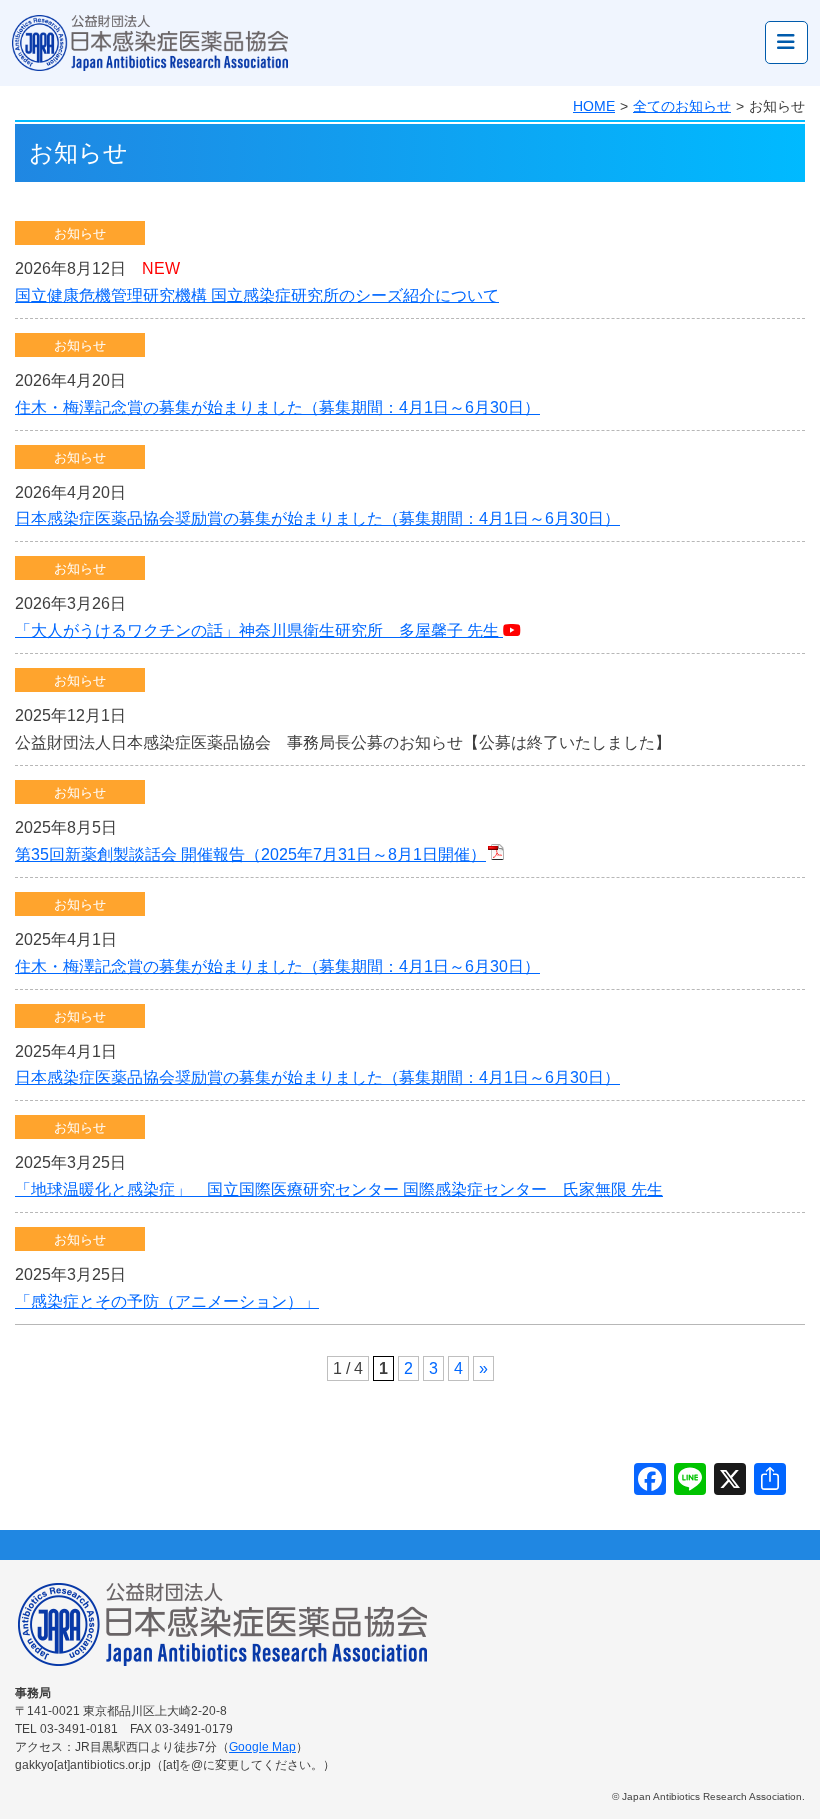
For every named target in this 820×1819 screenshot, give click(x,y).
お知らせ (80, 233)
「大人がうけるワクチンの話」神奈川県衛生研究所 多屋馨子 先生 (259, 630)
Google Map (262, 1747)
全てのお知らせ (682, 106)
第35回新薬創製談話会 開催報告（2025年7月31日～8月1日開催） (250, 854)
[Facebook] (650, 1481)
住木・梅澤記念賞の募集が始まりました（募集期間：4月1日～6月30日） (277, 407)
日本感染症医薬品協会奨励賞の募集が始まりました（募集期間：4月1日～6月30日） (317, 518)
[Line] (690, 1481)
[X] (730, 1481)
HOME (594, 106)
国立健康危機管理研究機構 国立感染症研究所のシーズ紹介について (257, 295)
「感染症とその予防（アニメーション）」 (167, 1301)
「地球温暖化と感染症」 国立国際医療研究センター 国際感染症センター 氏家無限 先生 (339, 1189)
